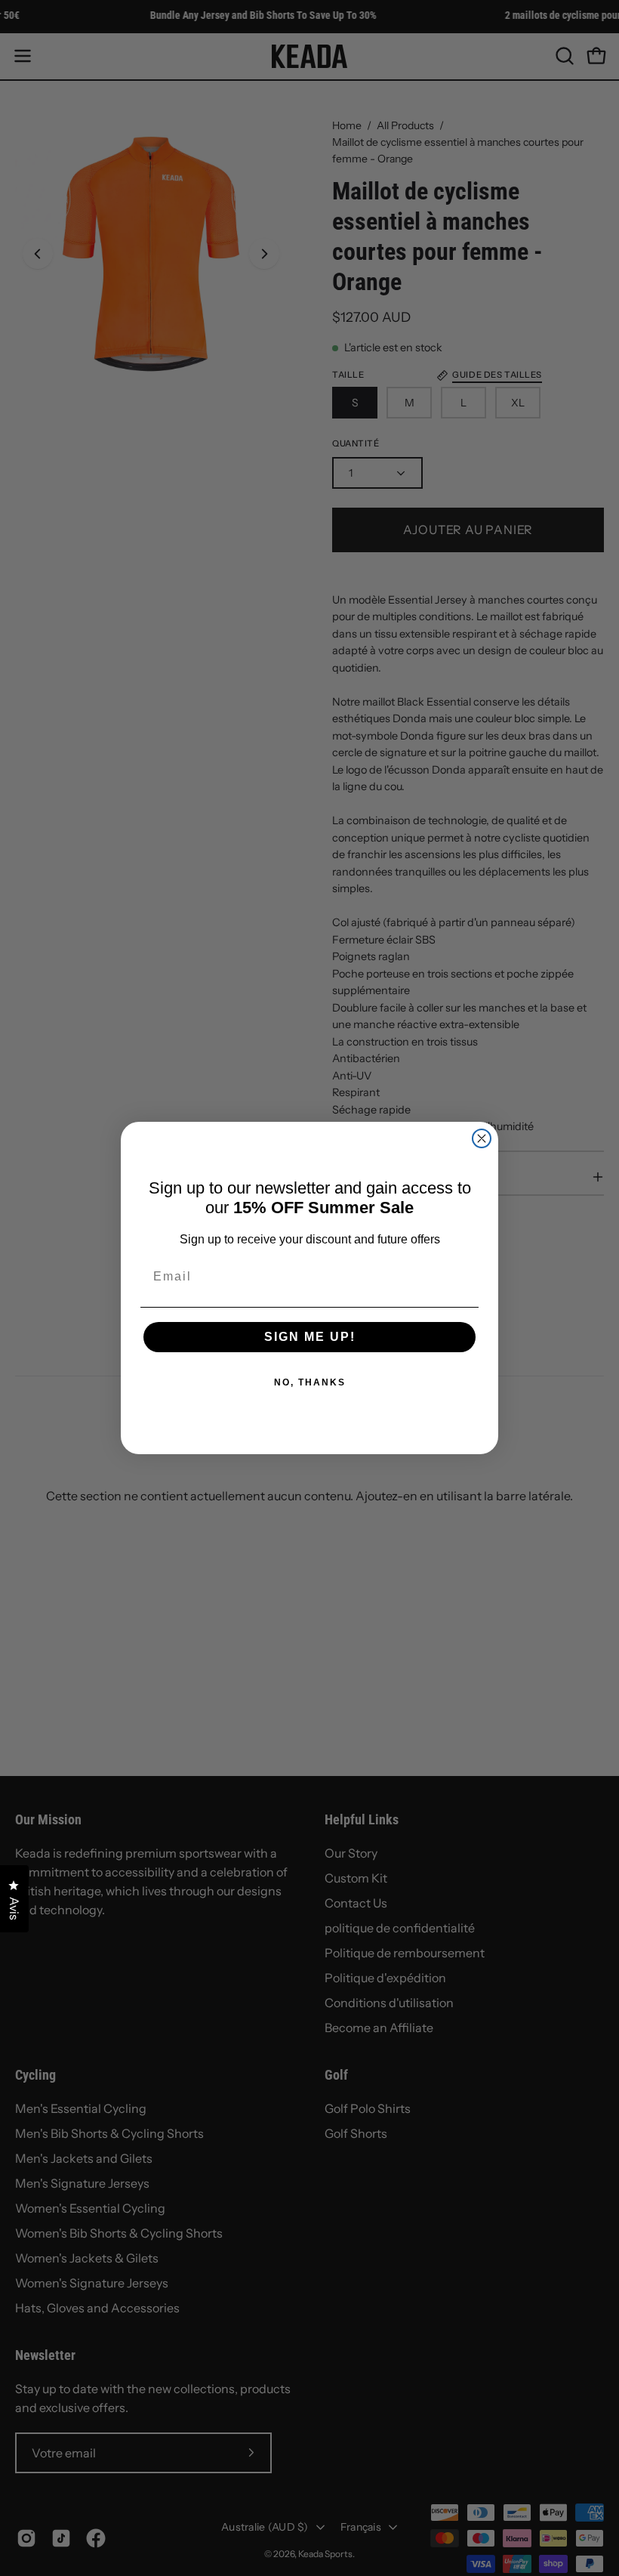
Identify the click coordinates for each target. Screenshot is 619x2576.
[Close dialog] (482, 1138)
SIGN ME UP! (310, 1337)
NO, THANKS (310, 1382)
